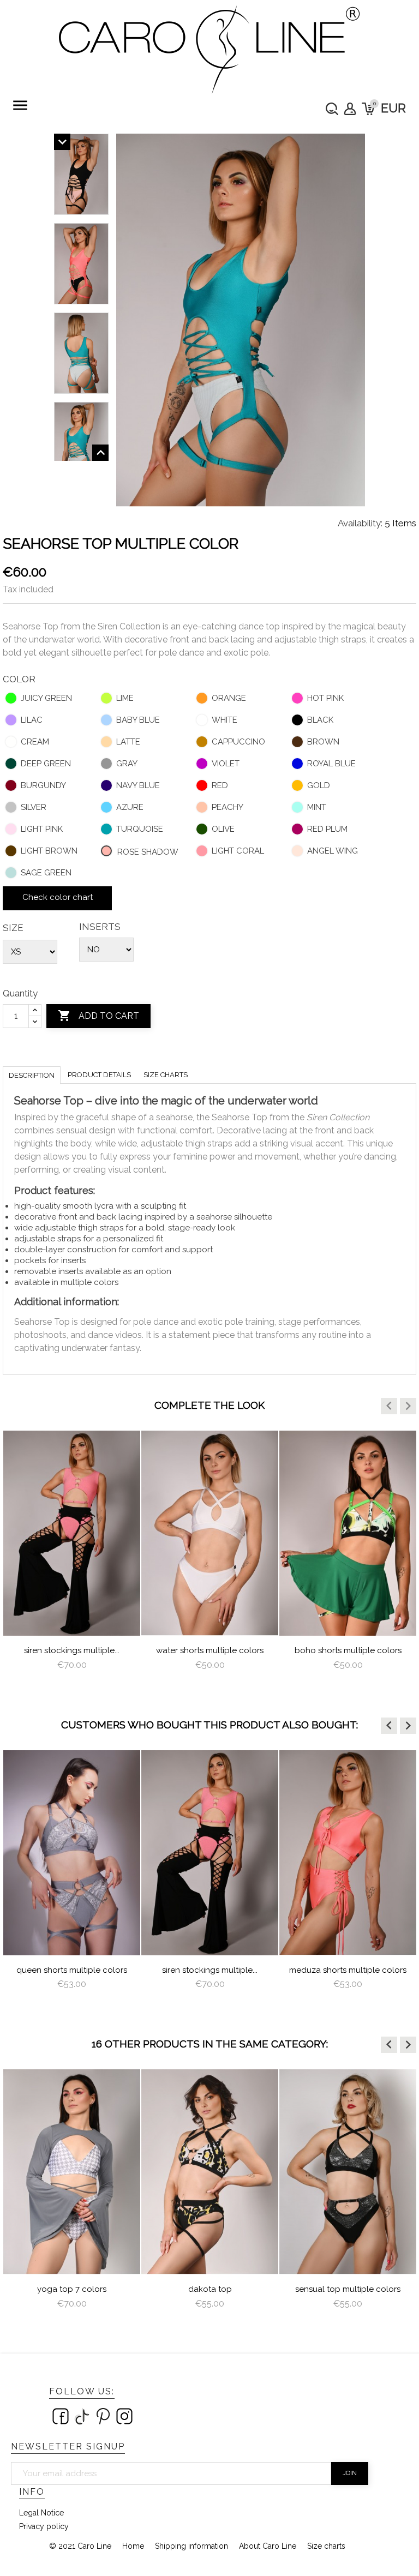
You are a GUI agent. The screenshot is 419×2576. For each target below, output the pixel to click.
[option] (72, 1560)
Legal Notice (41, 2513)
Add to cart (98, 1016)
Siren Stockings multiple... (72, 1650)
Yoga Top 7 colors (72, 2289)
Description (32, 1075)
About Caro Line (268, 2546)
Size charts (166, 1075)
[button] (389, 1406)
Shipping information (191, 2546)
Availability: (360, 523)
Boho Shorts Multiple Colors (348, 1650)
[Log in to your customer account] (350, 109)
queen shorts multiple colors (72, 1970)
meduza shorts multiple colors (348, 1970)
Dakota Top (210, 2289)
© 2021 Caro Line (80, 2546)
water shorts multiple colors (210, 1650)
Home (133, 2546)
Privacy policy (44, 2526)
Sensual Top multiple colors (348, 2289)
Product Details (99, 1075)
